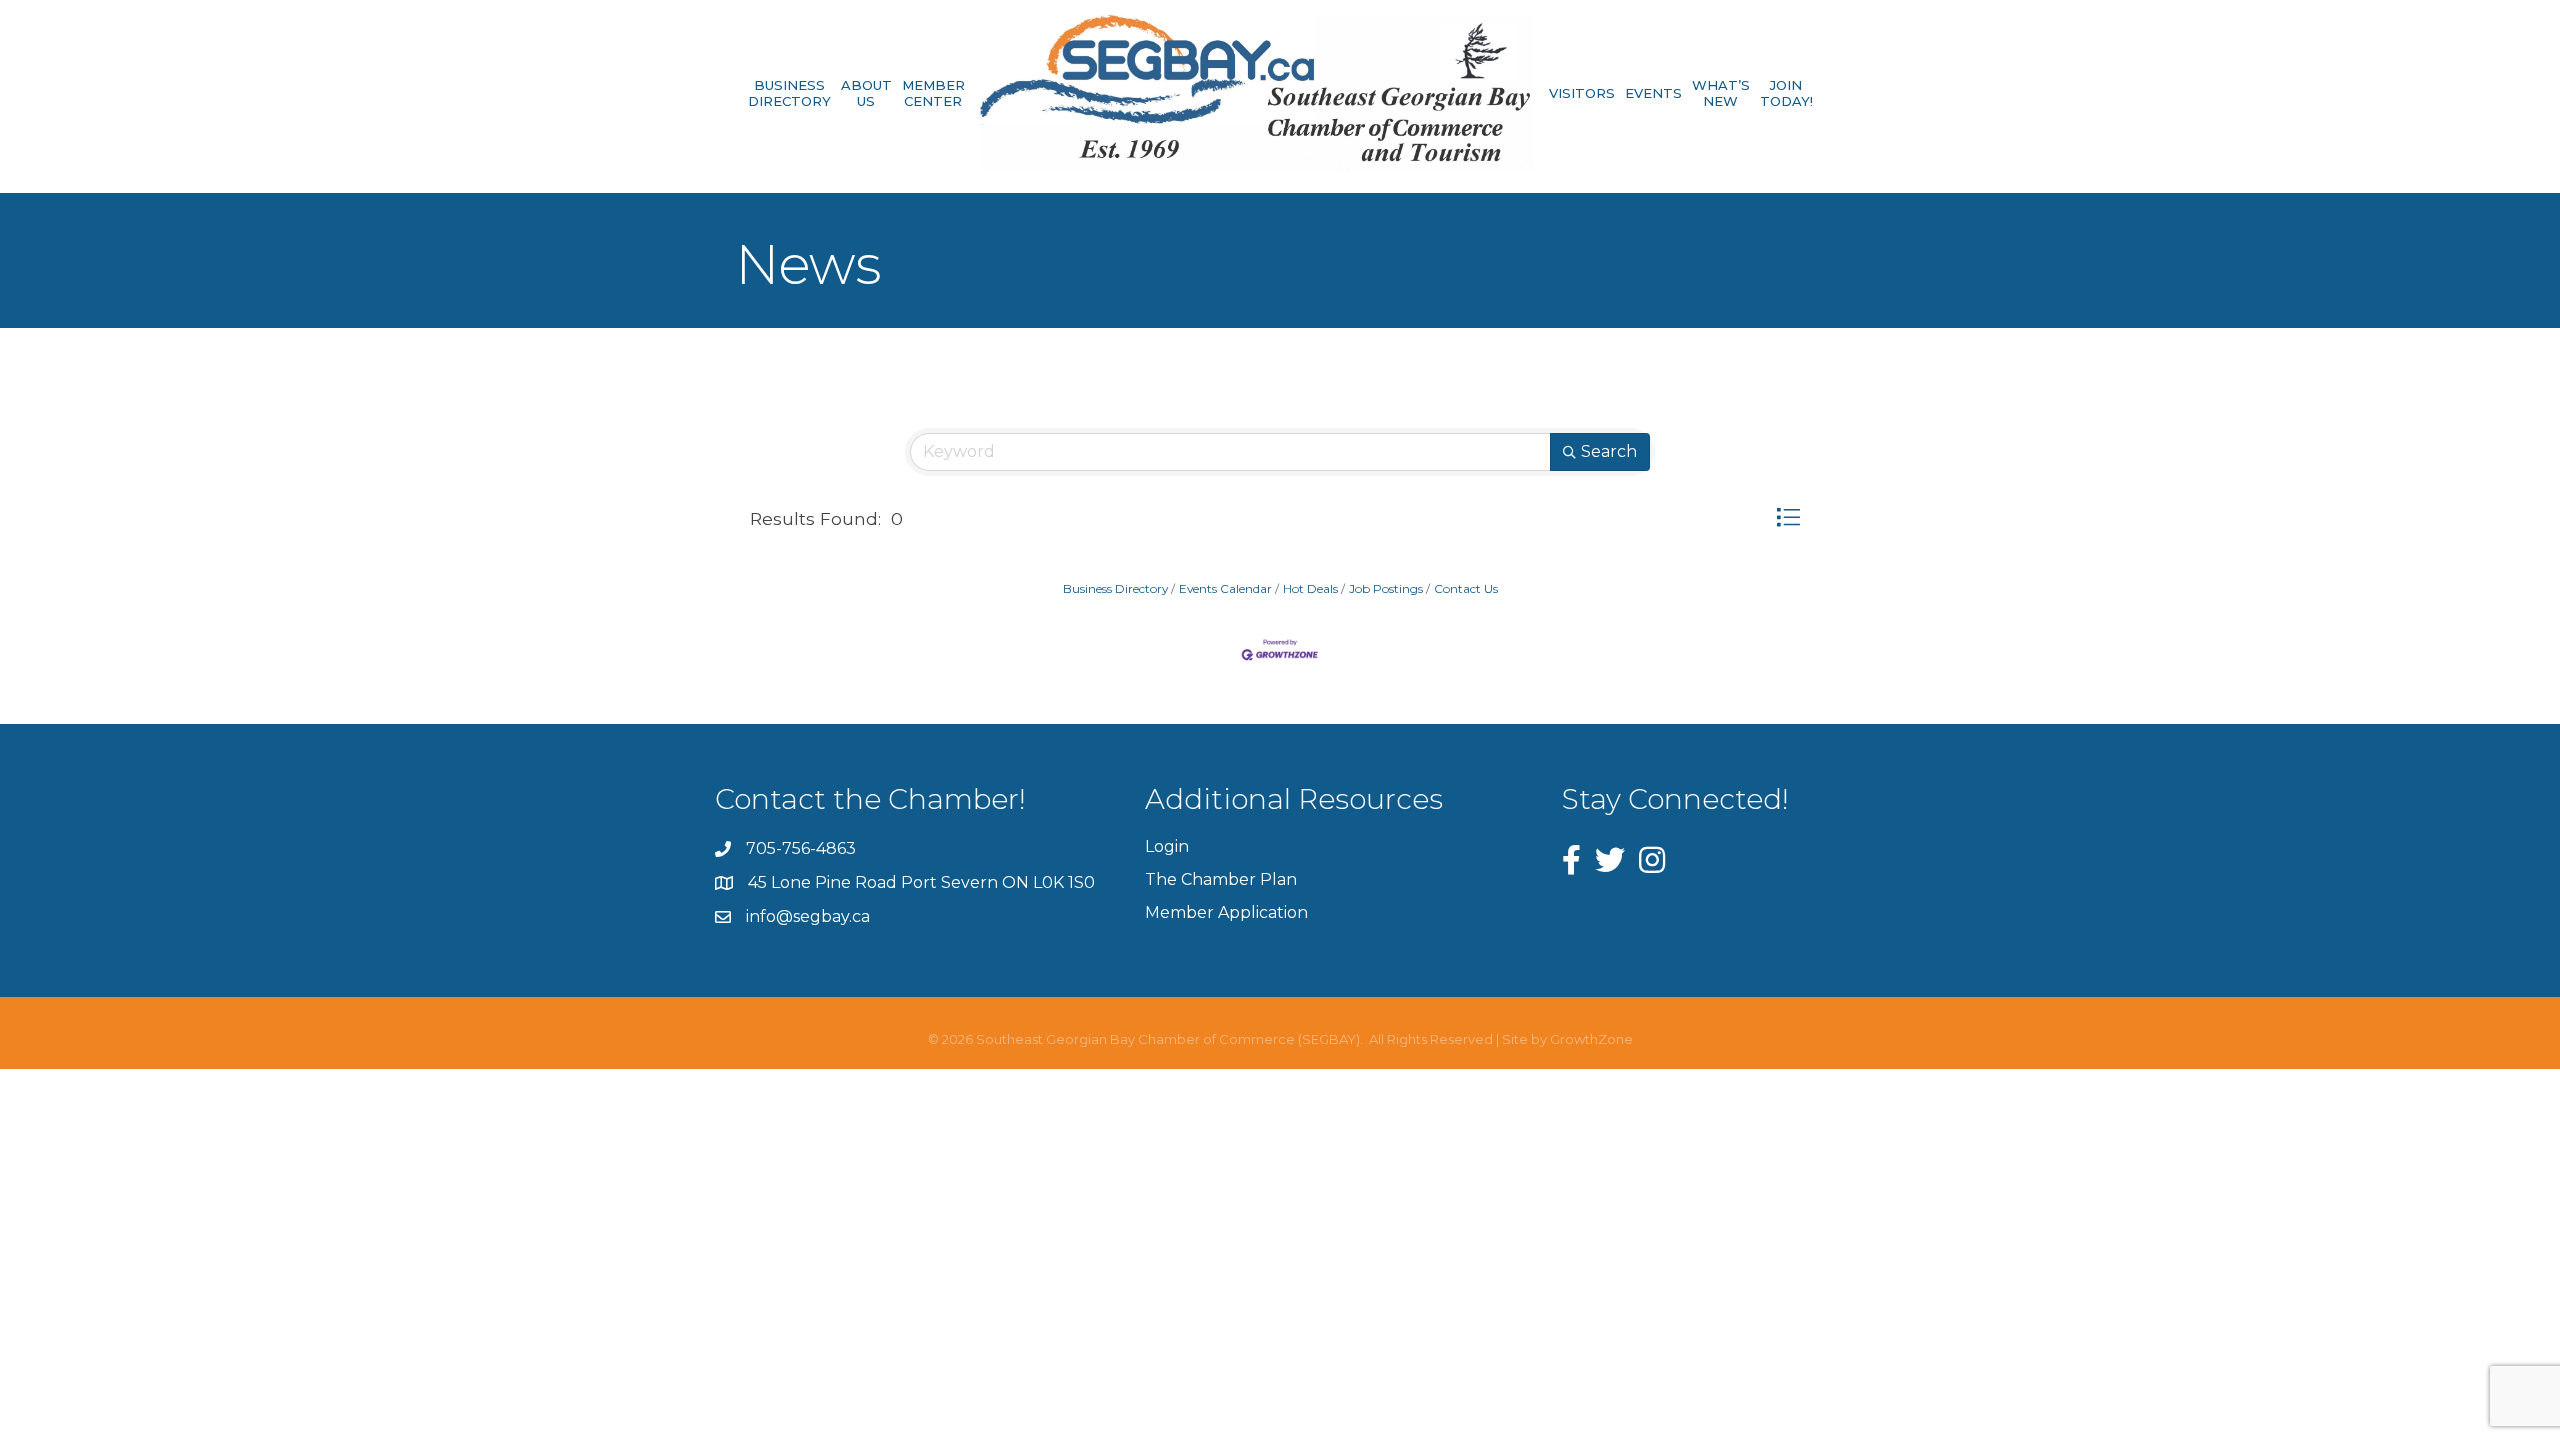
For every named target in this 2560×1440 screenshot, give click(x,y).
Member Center (933, 93)
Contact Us (1466, 588)
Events (1653, 93)
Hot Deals (1310, 588)
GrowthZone (1591, 1039)
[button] (1788, 518)
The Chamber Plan (1221, 879)
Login (1167, 846)
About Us (866, 93)
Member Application (1226, 912)
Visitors (1582, 93)
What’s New (1721, 93)
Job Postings (1386, 588)
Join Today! (1786, 93)
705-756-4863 (801, 848)
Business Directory (789, 93)
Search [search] (1609, 451)
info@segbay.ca (808, 916)
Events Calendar (1225, 588)
